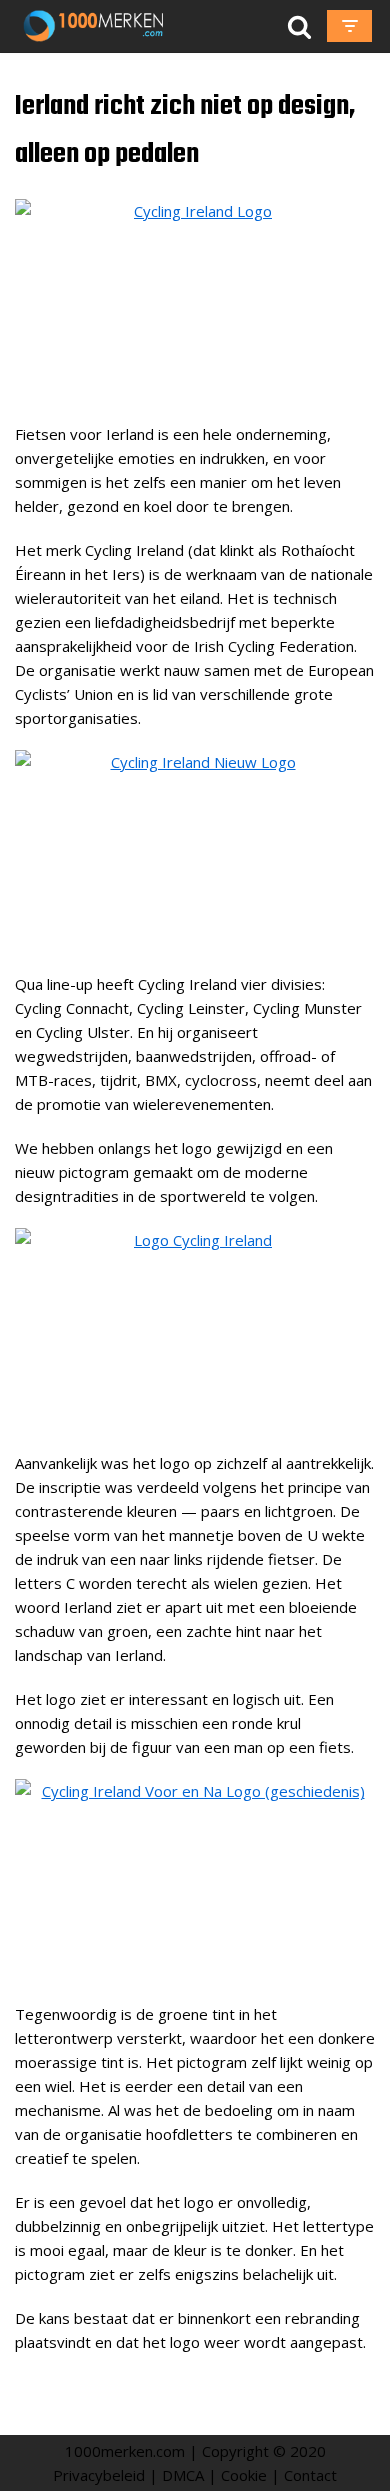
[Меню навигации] (349, 26)
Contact (310, 2475)
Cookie (244, 2475)
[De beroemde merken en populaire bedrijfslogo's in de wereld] (97, 26)
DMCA (183, 2475)
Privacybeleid (99, 2475)
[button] (299, 26)
